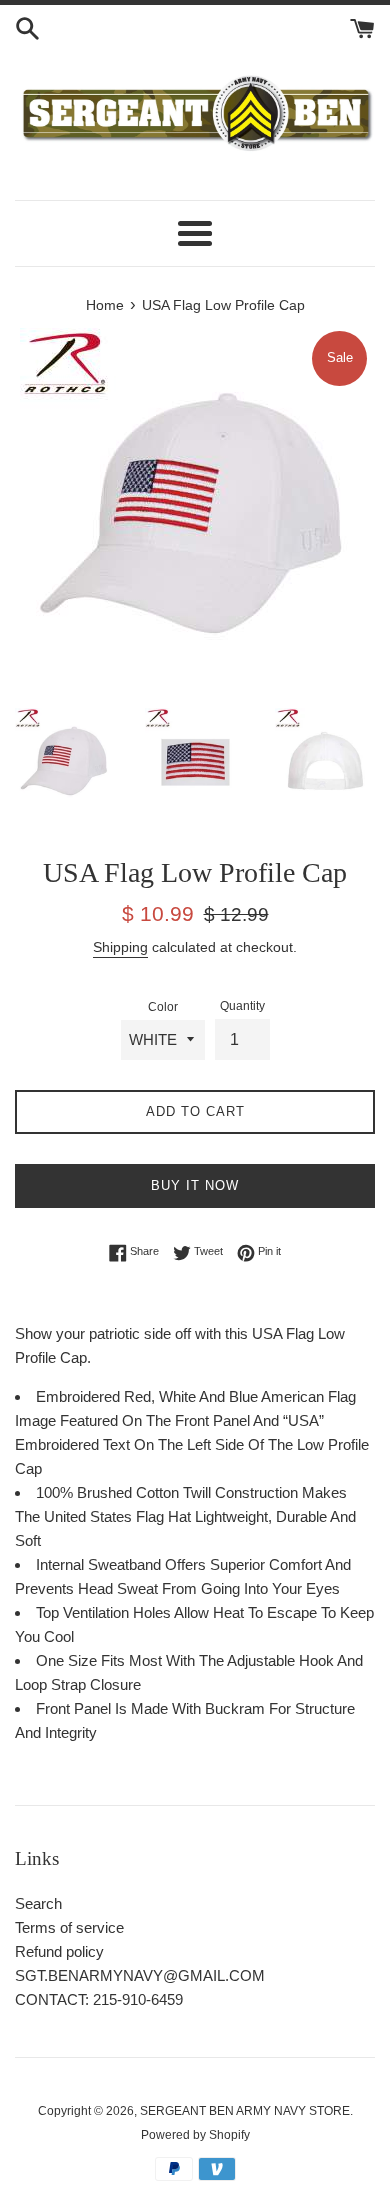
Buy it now (195, 1185)
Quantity (242, 1006)
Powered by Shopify (195, 2135)
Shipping (120, 947)
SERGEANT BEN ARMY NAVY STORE (245, 2111)
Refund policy (59, 1951)
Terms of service (69, 1927)
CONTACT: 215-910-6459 (99, 1999)
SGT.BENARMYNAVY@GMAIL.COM (140, 1975)
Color (163, 1007)
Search (38, 1903)
